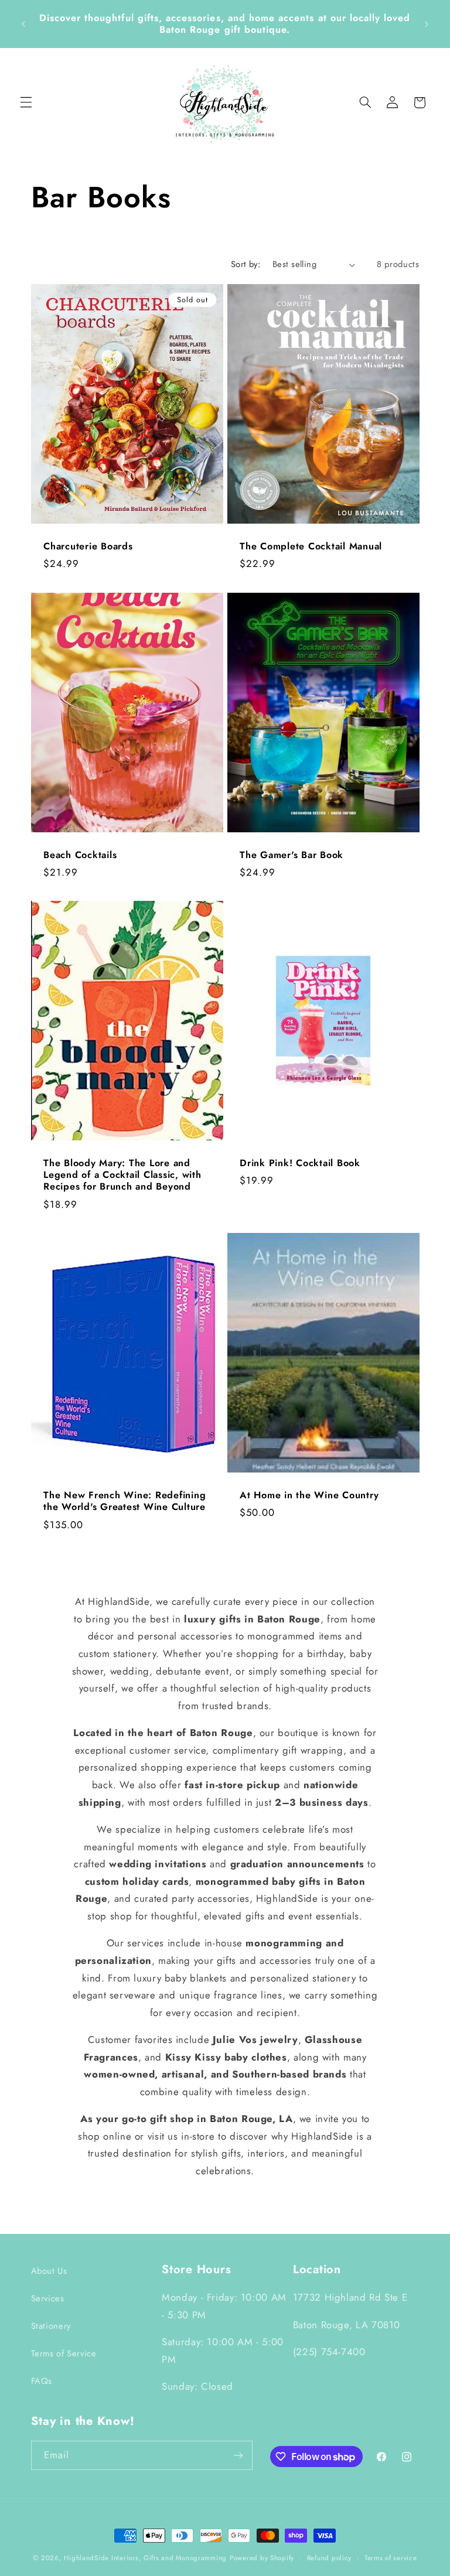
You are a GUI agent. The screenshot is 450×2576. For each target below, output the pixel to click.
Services (48, 2298)
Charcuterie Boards (88, 546)
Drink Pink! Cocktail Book (300, 1163)
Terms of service (391, 2558)
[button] (26, 103)
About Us (49, 2271)
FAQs (42, 2381)
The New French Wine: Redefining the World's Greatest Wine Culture (125, 1501)
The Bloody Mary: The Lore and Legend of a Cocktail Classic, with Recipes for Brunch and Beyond (122, 1175)
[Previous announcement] (23, 24)
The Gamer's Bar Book (292, 855)
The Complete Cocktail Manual (311, 546)
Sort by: (246, 264)
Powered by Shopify (262, 2558)
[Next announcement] (427, 24)
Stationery (51, 2326)
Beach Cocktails (80, 855)
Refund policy (330, 2558)
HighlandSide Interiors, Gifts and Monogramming (145, 2558)
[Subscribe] (238, 2455)
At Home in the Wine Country (309, 1495)
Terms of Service (64, 2353)
